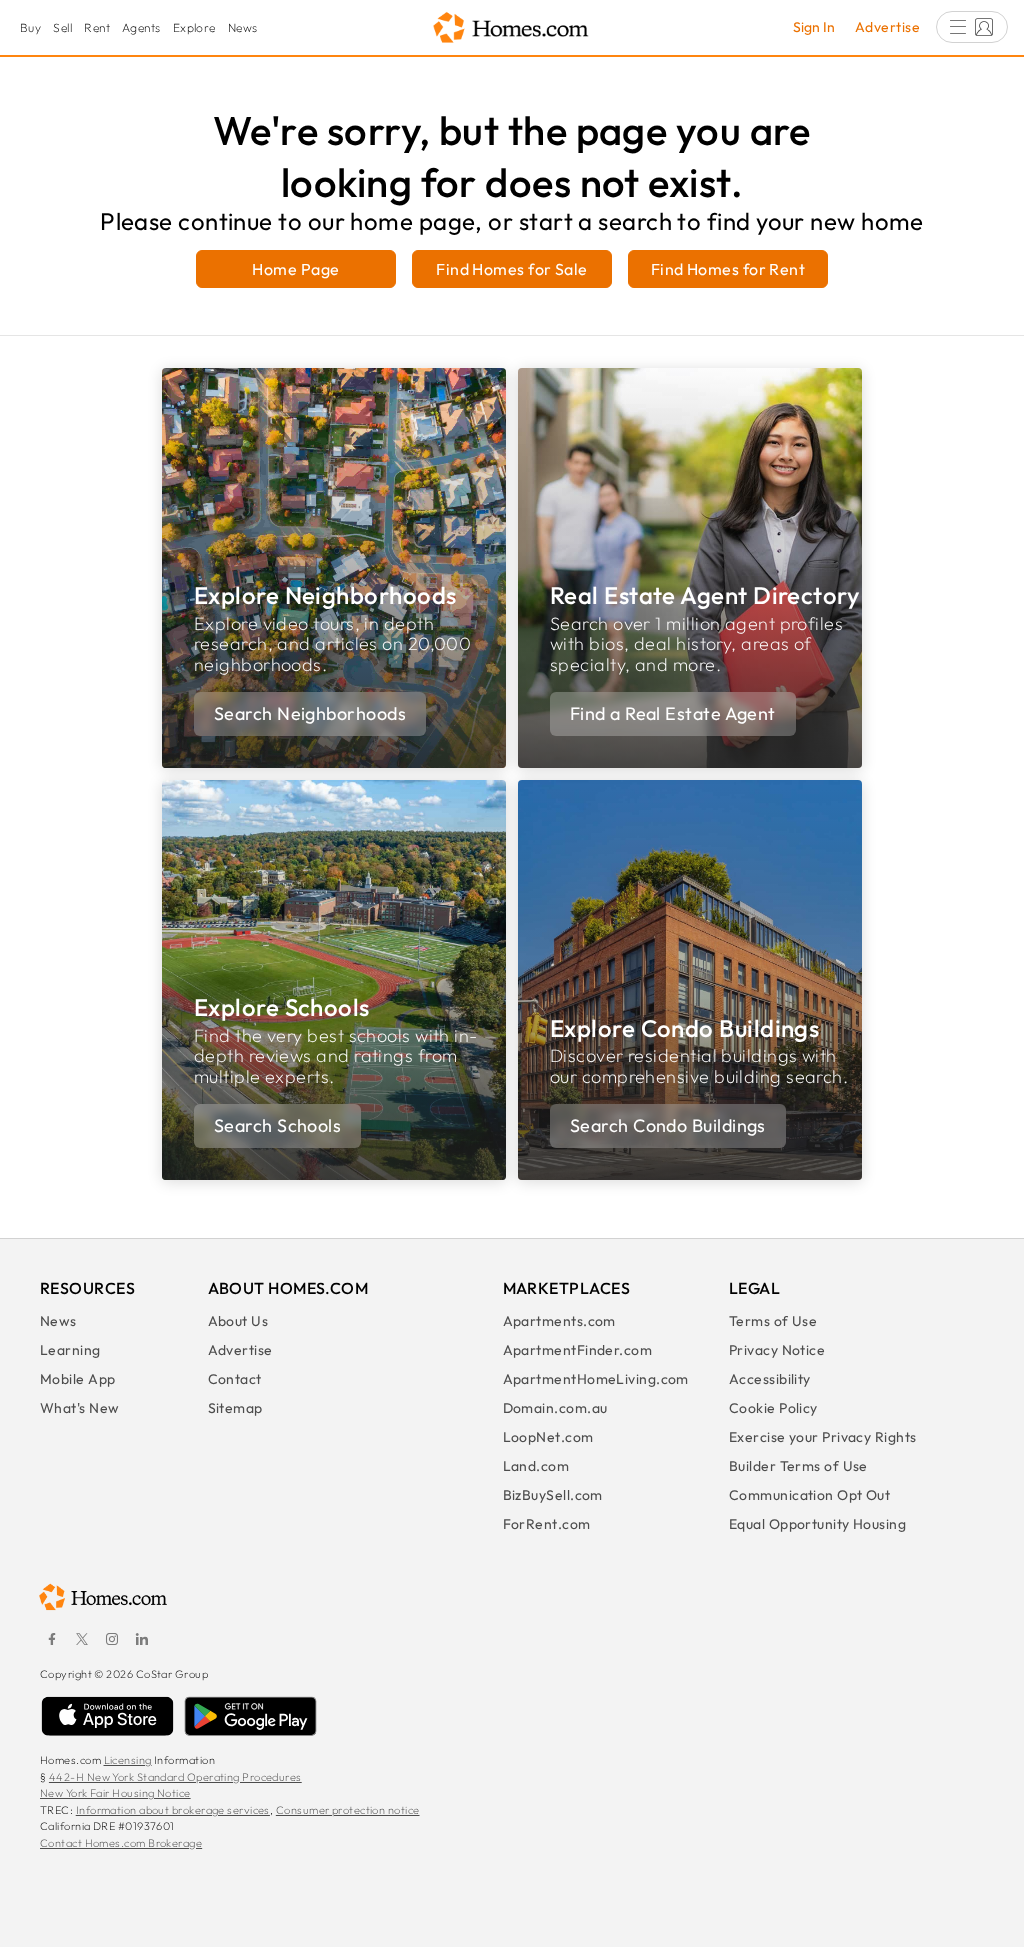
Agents (141, 27)
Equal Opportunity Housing (817, 1524)
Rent (97, 27)
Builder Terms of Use (798, 1466)
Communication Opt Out (809, 1495)
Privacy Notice (777, 1350)
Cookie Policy (773, 1408)
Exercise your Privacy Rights (823, 1437)
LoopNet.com (548, 1437)
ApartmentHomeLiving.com (596, 1379)
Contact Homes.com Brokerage (121, 1843)
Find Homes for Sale (512, 269)
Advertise (887, 27)
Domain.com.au (555, 1408)
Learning (70, 1350)
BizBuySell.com (553, 1495)
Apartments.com (559, 1321)
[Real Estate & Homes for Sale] (512, 28)
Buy (30, 27)
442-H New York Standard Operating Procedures (175, 1777)
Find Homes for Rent (728, 269)
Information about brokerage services (173, 1810)
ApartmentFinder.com (578, 1350)
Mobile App (78, 1379)
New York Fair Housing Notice (115, 1793)
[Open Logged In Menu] (972, 27)
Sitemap (235, 1408)
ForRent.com (547, 1524)
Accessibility (770, 1379)
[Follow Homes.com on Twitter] (82, 1639)
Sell (62, 27)
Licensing (128, 1760)
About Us (238, 1321)
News (243, 27)
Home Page (295, 269)
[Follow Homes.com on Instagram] (112, 1639)
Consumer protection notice (348, 1810)
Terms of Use (773, 1321)
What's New (80, 1408)
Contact (235, 1379)
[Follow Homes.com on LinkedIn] (142, 1639)
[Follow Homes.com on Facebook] (52, 1639)
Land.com (536, 1466)
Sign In (814, 27)
